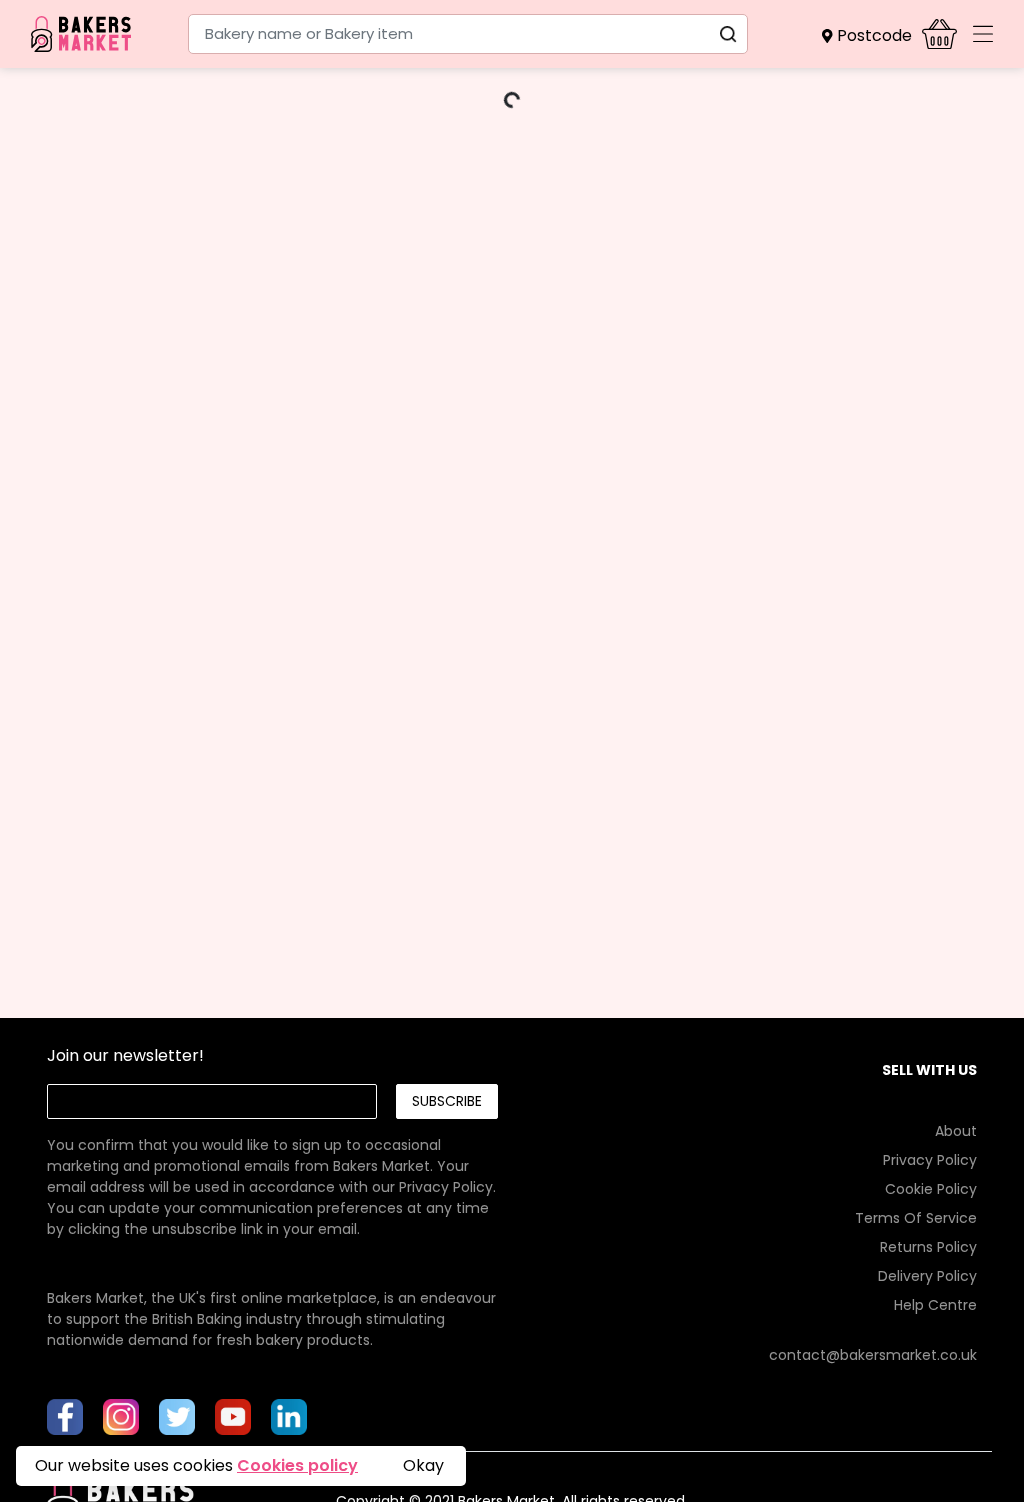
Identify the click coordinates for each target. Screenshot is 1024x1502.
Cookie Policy (931, 1189)
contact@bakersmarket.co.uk (873, 1355)
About (956, 1131)
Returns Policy (928, 1247)
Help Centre (935, 1305)
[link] (272, 1166)
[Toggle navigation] (983, 34)
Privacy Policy (446, 1187)
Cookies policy (297, 1465)
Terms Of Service (916, 1218)
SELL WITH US (929, 1070)
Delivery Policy (927, 1276)
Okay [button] (423, 1465)
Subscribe (447, 1101)
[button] (872, 36)
